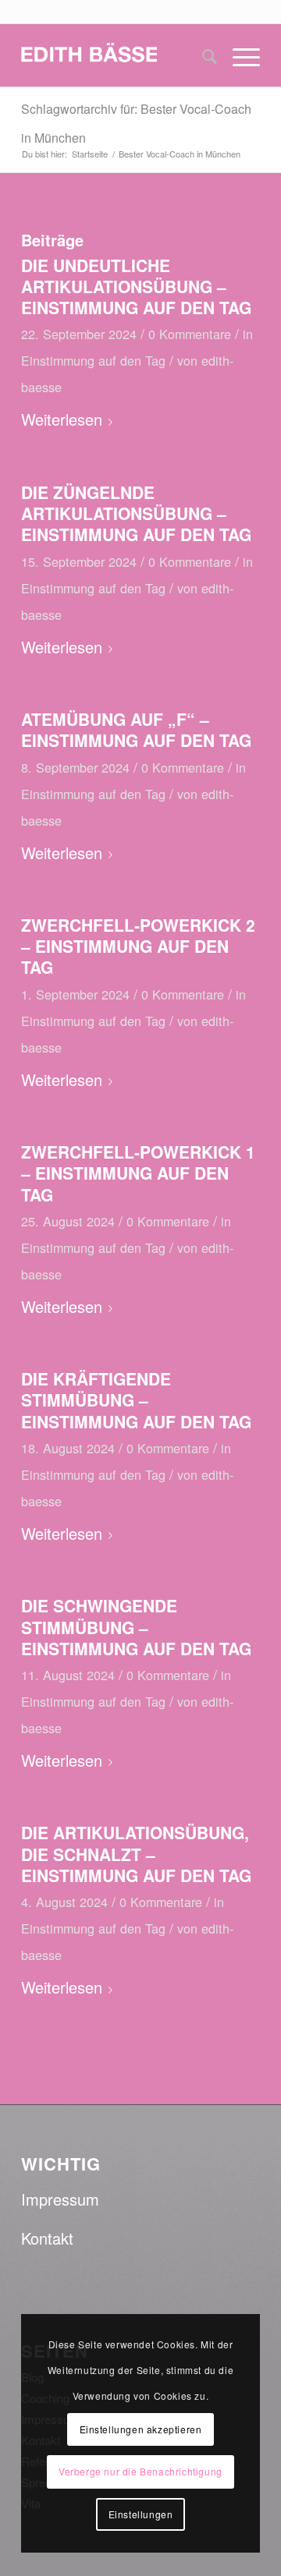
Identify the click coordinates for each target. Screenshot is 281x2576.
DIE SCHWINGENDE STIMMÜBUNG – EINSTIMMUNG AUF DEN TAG (136, 1627)
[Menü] (238, 55)
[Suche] (202, 55)
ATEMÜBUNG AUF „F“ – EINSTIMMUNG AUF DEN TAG (136, 729)
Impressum (60, 2199)
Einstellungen (141, 2514)
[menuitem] (202, 55)
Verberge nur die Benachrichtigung (140, 2471)
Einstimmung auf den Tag (93, 360)
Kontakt (47, 2238)
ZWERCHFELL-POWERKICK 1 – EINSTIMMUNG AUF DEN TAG (138, 1173)
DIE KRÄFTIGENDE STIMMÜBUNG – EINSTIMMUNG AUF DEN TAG (136, 1400)
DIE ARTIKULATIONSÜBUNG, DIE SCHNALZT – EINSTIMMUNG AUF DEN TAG (136, 1854)
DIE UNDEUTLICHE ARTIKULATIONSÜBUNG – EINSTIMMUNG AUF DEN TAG (136, 287)
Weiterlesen (62, 419)
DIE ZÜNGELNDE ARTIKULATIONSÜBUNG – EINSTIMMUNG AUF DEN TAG (136, 513)
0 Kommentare (190, 334)
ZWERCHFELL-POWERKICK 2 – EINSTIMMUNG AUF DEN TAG (138, 946)
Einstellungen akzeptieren (141, 2429)
